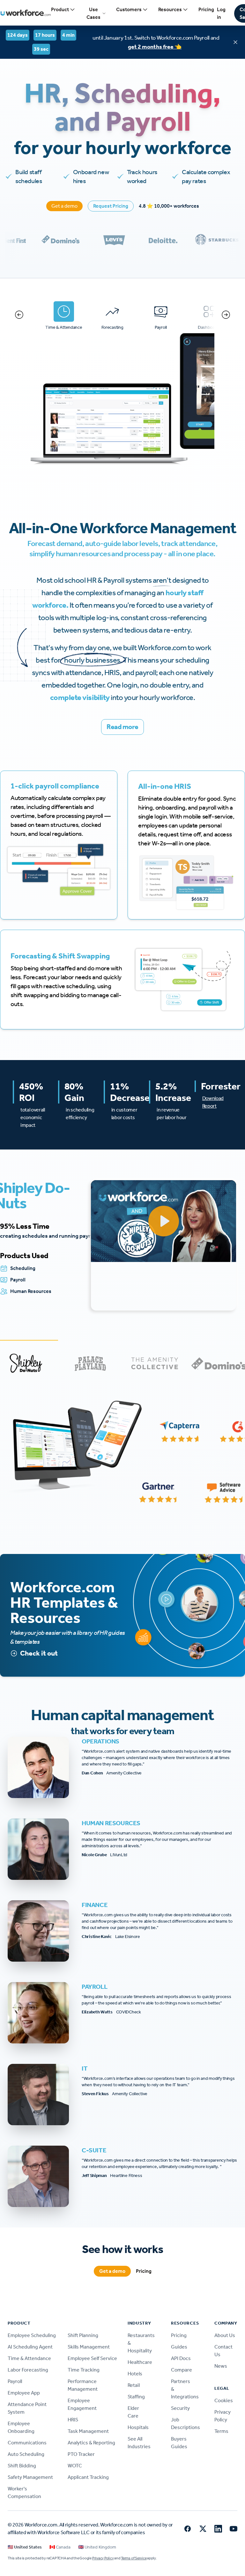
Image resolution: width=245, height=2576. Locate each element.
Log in (221, 13)
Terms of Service (134, 2558)
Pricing (206, 9)
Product (60, 9)
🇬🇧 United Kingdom (97, 2547)
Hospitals (138, 2427)
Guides (179, 2347)
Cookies (224, 2400)
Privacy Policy (103, 2558)
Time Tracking (84, 2370)
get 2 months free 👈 (155, 47)
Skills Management (89, 2347)
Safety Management (30, 2477)
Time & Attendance (29, 2358)
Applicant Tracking (88, 2477)
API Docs (181, 2358)
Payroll (15, 2381)
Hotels (135, 2374)
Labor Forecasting (28, 2370)
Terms (221, 2431)
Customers (129, 9)
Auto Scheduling (26, 2454)
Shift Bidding (22, 2466)
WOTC (75, 2466)
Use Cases (93, 13)
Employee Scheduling (32, 2335)
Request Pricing (111, 206)
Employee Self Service (92, 2358)
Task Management (88, 2431)
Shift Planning (83, 2335)
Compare (182, 2370)
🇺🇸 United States (25, 2547)
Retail (134, 2385)
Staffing (136, 2397)
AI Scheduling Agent (30, 2347)
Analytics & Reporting (91, 2443)
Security (180, 2408)
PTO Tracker (81, 2454)
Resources (170, 9)
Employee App (24, 2393)
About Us (225, 2335)
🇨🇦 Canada (60, 2547)
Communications (27, 2443)
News (221, 2366)
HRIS (73, 2420)
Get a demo (64, 206)
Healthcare (140, 2362)
